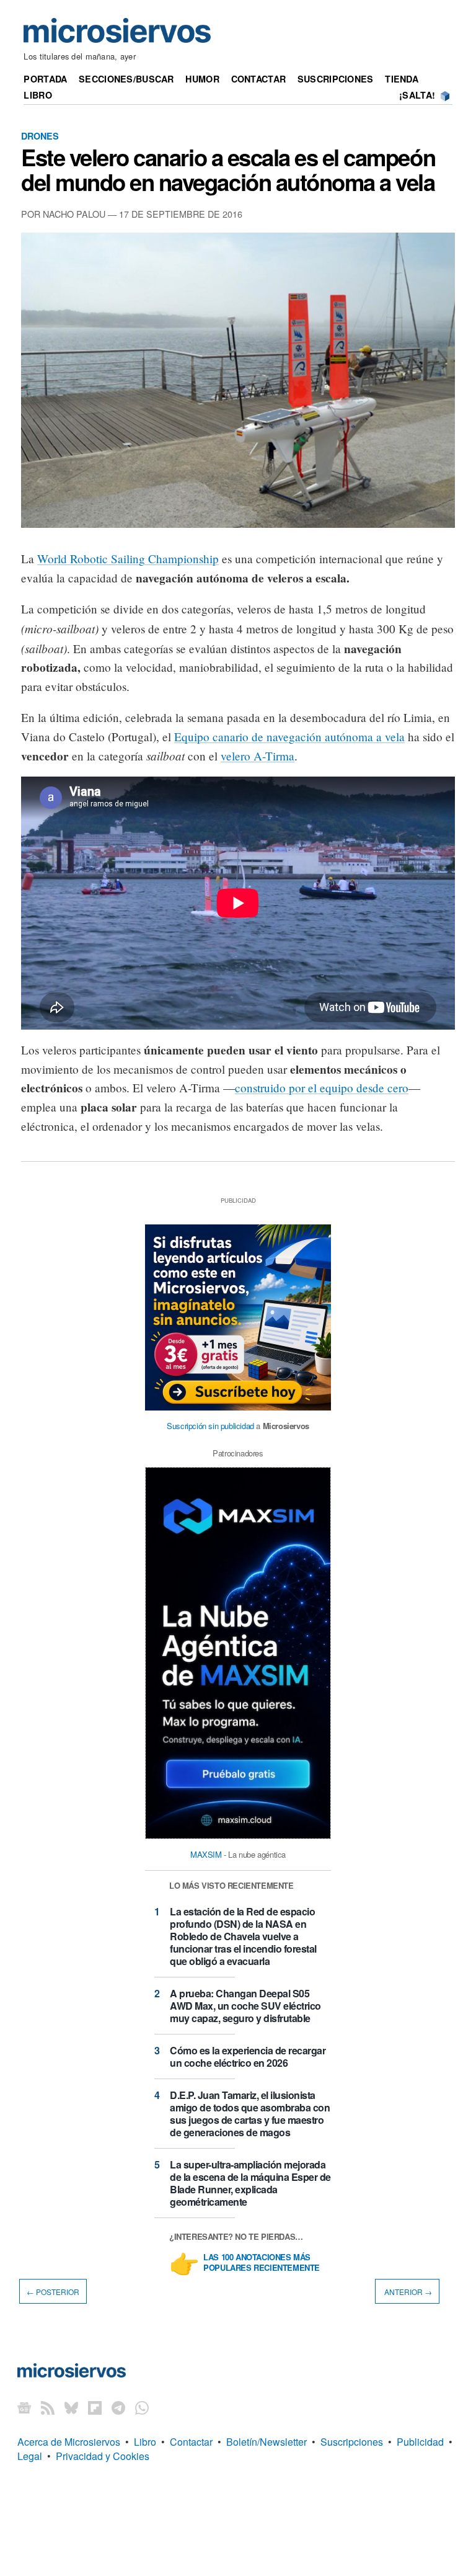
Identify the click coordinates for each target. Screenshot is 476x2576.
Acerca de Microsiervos (69, 2442)
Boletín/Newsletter (267, 2442)
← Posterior (53, 2292)
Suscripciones (336, 79)
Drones (40, 136)
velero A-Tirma (258, 756)
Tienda (402, 79)
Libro (37, 95)
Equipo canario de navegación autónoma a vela (289, 737)
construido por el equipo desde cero (322, 1088)
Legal (30, 2456)
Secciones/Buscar (126, 79)
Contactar (259, 79)
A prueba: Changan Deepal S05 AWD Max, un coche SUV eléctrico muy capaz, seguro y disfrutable (245, 2006)
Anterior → (407, 2292)
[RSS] (48, 2407)
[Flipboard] (95, 2407)
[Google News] (24, 2407)
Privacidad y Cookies (103, 2456)
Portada (45, 79)
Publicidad (420, 2442)
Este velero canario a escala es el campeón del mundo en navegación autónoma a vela (228, 169)
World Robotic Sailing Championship (128, 559)
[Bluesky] (71, 2407)
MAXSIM (206, 1854)
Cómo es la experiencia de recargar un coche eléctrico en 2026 (248, 2057)
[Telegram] (118, 2407)
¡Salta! (417, 95)
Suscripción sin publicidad (210, 1426)
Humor (202, 79)
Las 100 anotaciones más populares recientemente (262, 2263)
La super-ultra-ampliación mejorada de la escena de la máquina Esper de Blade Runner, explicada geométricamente (250, 2183)
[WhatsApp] (142, 2407)
